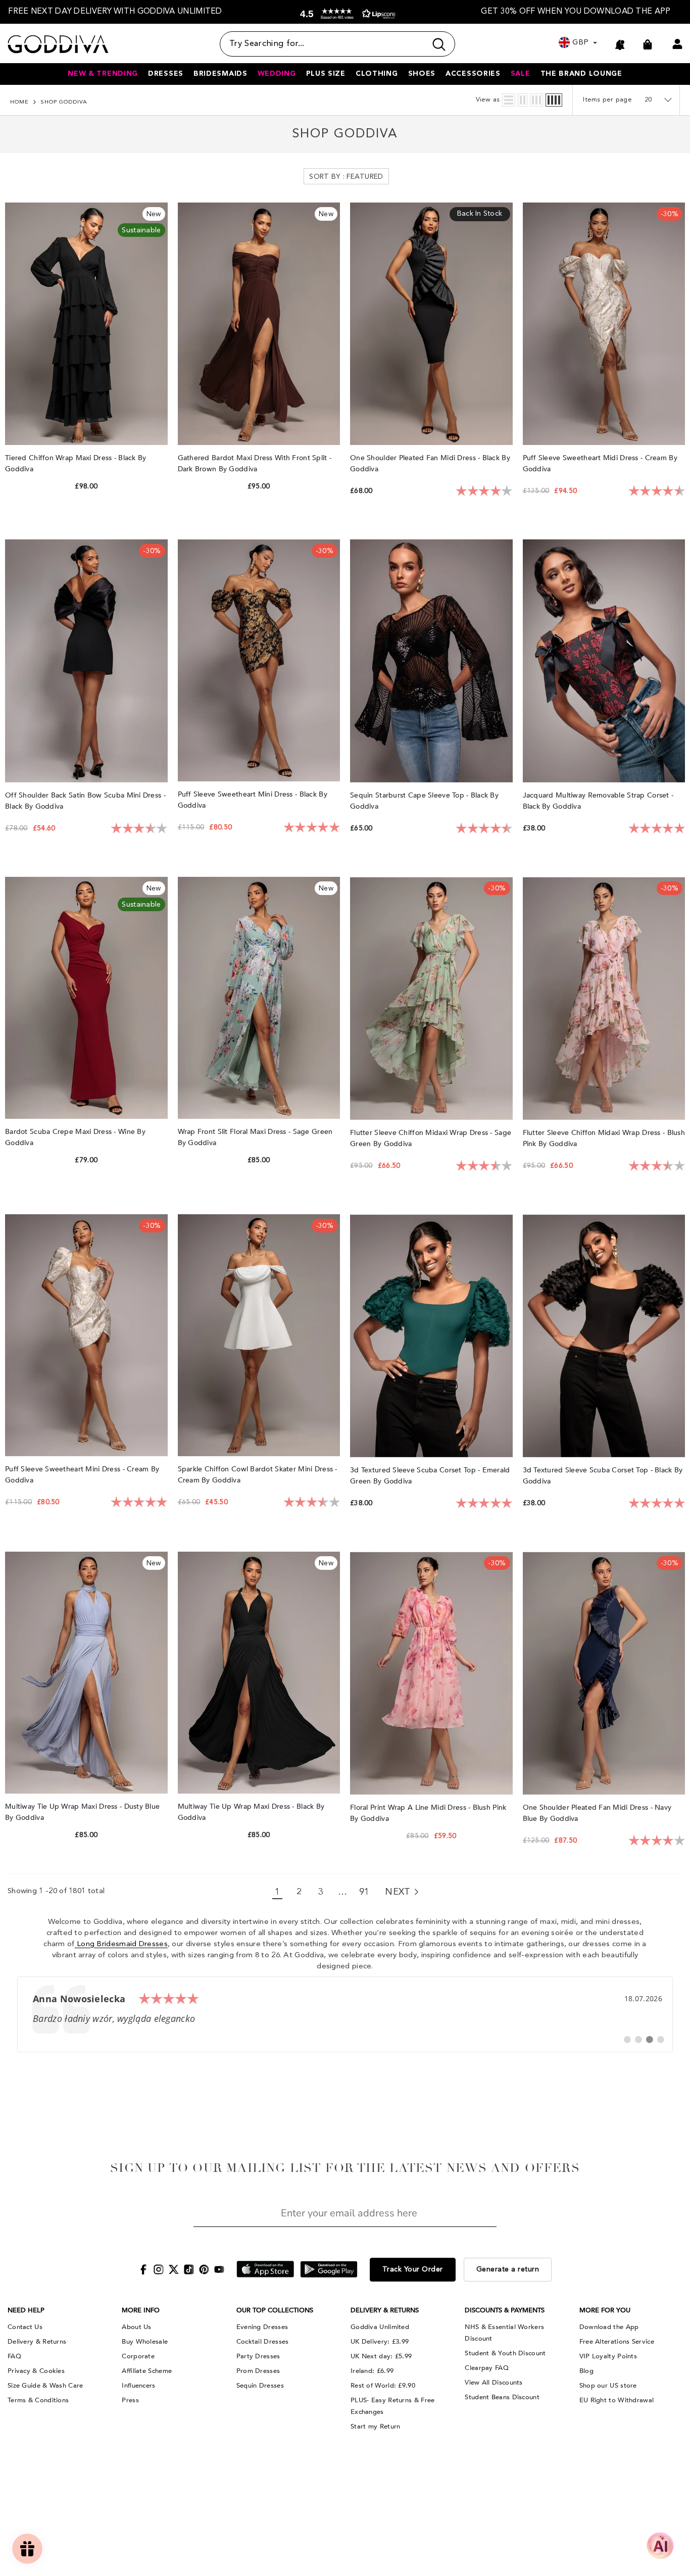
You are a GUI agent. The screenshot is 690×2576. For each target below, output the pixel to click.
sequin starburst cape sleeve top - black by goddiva (424, 801)
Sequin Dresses (260, 2386)
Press (130, 2400)
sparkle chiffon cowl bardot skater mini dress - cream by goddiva (258, 1475)
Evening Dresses (262, 2327)
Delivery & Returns (37, 2342)
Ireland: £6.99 (372, 2371)
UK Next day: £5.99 (381, 2356)
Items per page (607, 100)
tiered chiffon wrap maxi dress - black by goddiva (76, 463)
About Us (136, 2327)
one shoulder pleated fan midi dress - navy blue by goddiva (597, 1813)
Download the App (609, 2327)
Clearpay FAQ (487, 2368)
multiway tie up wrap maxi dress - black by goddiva (251, 1812)
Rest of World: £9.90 (383, 2386)
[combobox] (323, 44)
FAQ (14, 2356)
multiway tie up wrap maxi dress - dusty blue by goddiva (82, 1812)
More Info (141, 2310)
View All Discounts (494, 2383)
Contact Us (25, 2327)
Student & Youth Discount (505, 2353)
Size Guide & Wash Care (45, 2386)
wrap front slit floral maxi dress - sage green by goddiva (255, 1137)
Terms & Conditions (38, 2400)
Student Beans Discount (502, 2397)
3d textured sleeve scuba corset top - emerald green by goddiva (430, 1476)
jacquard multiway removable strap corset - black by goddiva (598, 801)
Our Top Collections (275, 2310)
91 (364, 1892)
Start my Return (376, 2426)
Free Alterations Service (617, 2342)
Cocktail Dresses (263, 2342)
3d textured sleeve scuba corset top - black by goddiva (603, 1476)
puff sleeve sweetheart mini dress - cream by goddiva (82, 1475)
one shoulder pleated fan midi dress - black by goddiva (430, 463)
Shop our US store (608, 2386)
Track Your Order (413, 2269)
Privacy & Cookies (36, 2371)
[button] (346, 14)
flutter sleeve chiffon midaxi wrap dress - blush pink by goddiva (604, 1138)
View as (488, 100)
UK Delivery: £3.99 (380, 2342)
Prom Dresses (258, 2371)
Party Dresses (258, 2356)
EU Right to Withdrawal (617, 2400)
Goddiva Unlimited (380, 2327)
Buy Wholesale (145, 2342)
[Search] (337, 44)
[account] (677, 44)
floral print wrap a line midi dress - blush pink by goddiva (428, 1813)
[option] (115, 12)
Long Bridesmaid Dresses (121, 1944)
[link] (345, 2014)
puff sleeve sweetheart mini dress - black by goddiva (253, 800)
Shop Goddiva (64, 102)
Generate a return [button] (508, 2269)
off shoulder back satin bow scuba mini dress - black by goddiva (85, 801)
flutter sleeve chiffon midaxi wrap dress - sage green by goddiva (431, 1138)
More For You (605, 2310)
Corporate (138, 2356)
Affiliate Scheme (147, 2371)
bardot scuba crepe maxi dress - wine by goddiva (75, 1137)
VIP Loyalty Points (608, 2356)
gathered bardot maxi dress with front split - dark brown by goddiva (255, 463)
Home (19, 102)
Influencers (138, 2386)
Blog (586, 2371)
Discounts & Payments (505, 2310)
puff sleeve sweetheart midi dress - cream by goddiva (600, 463)
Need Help (26, 2310)
